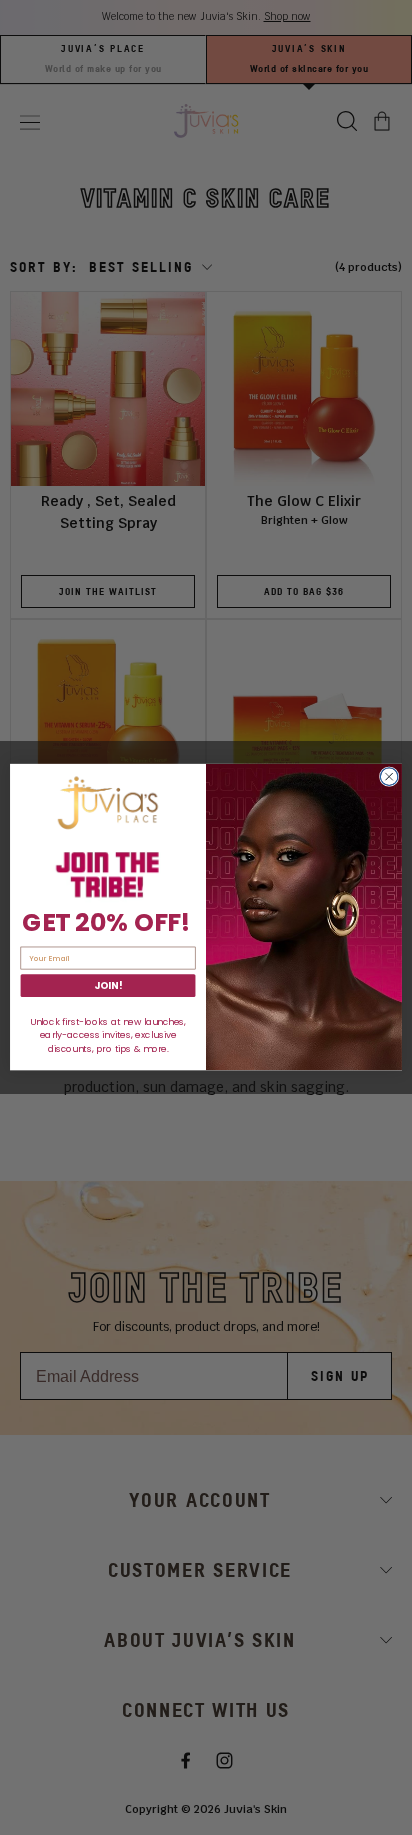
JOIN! (108, 986)
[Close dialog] (389, 777)
